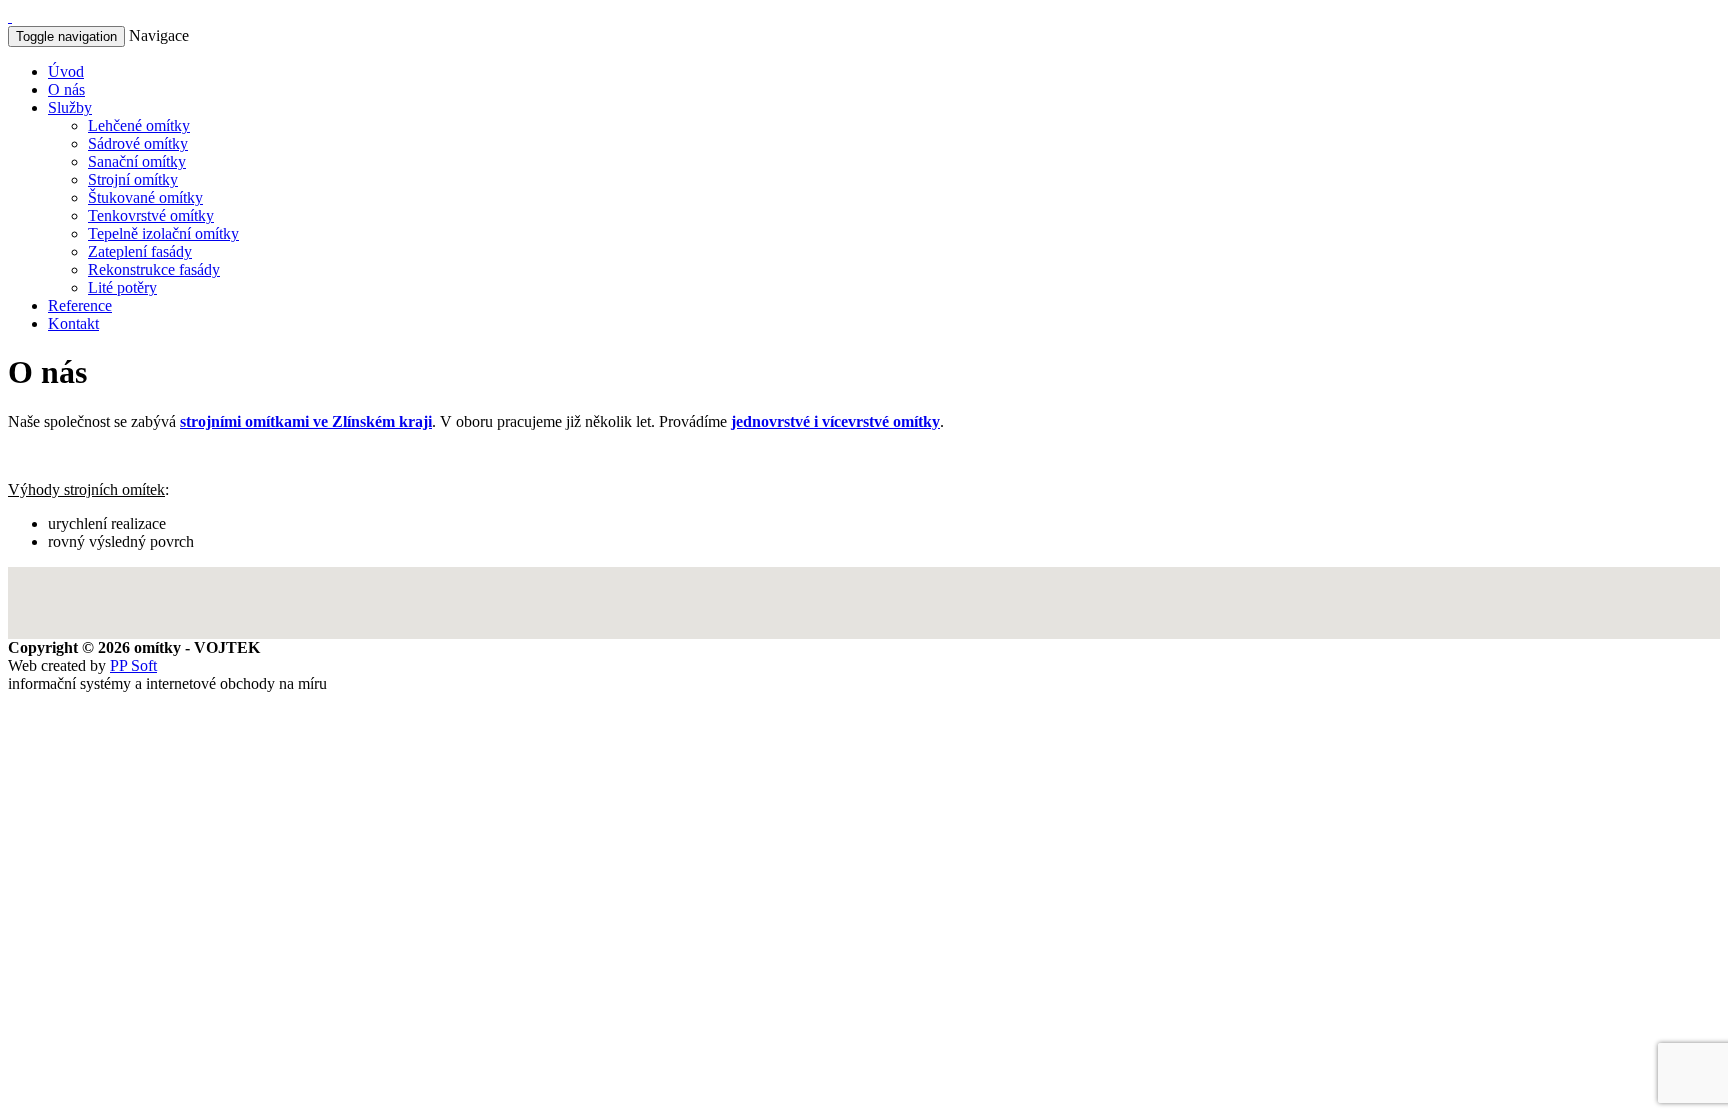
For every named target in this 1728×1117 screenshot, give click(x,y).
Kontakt (73, 323)
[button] (884, 198)
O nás (66, 89)
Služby (70, 107)
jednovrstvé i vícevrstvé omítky (835, 421)
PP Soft (133, 665)
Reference (80, 305)
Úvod (66, 71)
